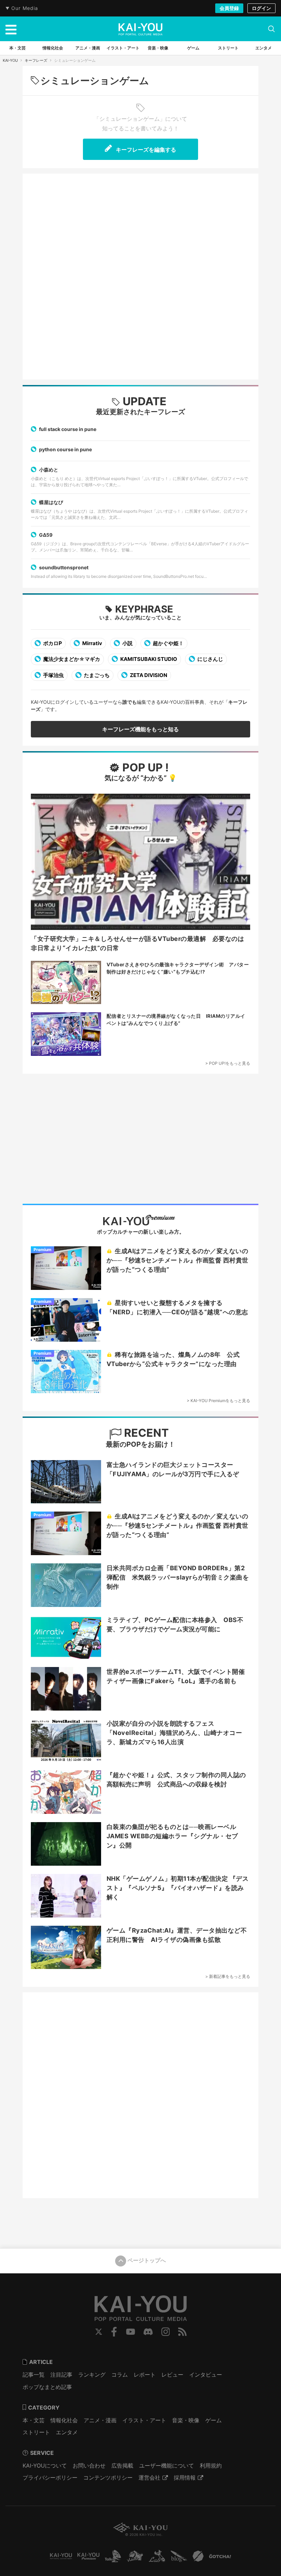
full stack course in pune (68, 429)
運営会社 (149, 2478)
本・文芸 (34, 2420)
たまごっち (96, 675)
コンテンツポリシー (108, 2478)
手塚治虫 (53, 675)
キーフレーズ (36, 60)
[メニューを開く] (11, 29)
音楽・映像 (186, 2420)
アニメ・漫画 (100, 2420)
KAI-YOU (10, 60)
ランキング (92, 2375)
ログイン (261, 8)
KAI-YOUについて (45, 2466)
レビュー (172, 2375)
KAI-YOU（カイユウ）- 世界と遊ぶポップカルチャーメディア (140, 29)
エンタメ (67, 2432)
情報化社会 (64, 2420)
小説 (127, 643)
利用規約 (211, 2466)
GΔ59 (46, 535)
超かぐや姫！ (168, 643)
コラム (120, 2375)
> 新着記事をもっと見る (228, 1976)
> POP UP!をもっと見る (228, 1063)
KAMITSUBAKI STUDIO (148, 659)
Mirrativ (92, 643)
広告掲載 (122, 2466)
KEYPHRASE (144, 609)
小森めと (49, 470)
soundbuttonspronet (64, 567)
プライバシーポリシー (50, 2478)
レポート (145, 2375)
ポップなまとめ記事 (47, 2387)
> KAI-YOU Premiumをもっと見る (218, 1401)
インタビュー (206, 2375)
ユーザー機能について (167, 2466)
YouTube (131, 2332)
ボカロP (52, 643)
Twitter (99, 2332)
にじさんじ (210, 659)
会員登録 (229, 8)
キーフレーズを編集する (145, 150)
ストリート (36, 2432)
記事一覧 (34, 2375)
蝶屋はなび (51, 502)
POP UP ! (144, 767)
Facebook (114, 2332)
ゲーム (213, 2420)
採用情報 (185, 2478)
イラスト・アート (144, 2420)
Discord (148, 2332)
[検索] (271, 29)
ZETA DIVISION (148, 675)
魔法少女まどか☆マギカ (71, 659)
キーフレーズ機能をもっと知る (140, 729)
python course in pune (65, 449)
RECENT (145, 1433)
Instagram (166, 2332)
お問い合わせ (89, 2466)
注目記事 (61, 2375)
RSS (182, 2332)
